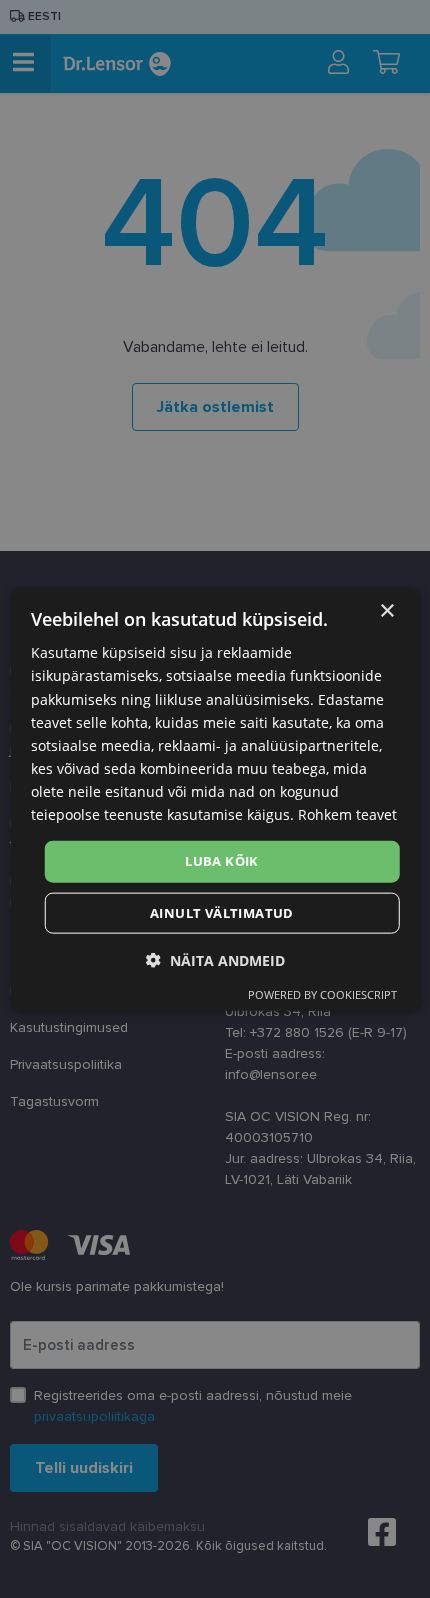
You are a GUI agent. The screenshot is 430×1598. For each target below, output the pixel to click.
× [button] (386, 611)
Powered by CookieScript (322, 993)
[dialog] (215, 799)
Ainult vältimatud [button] (222, 912)
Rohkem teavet (347, 814)
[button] (215, 959)
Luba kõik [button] (222, 861)
